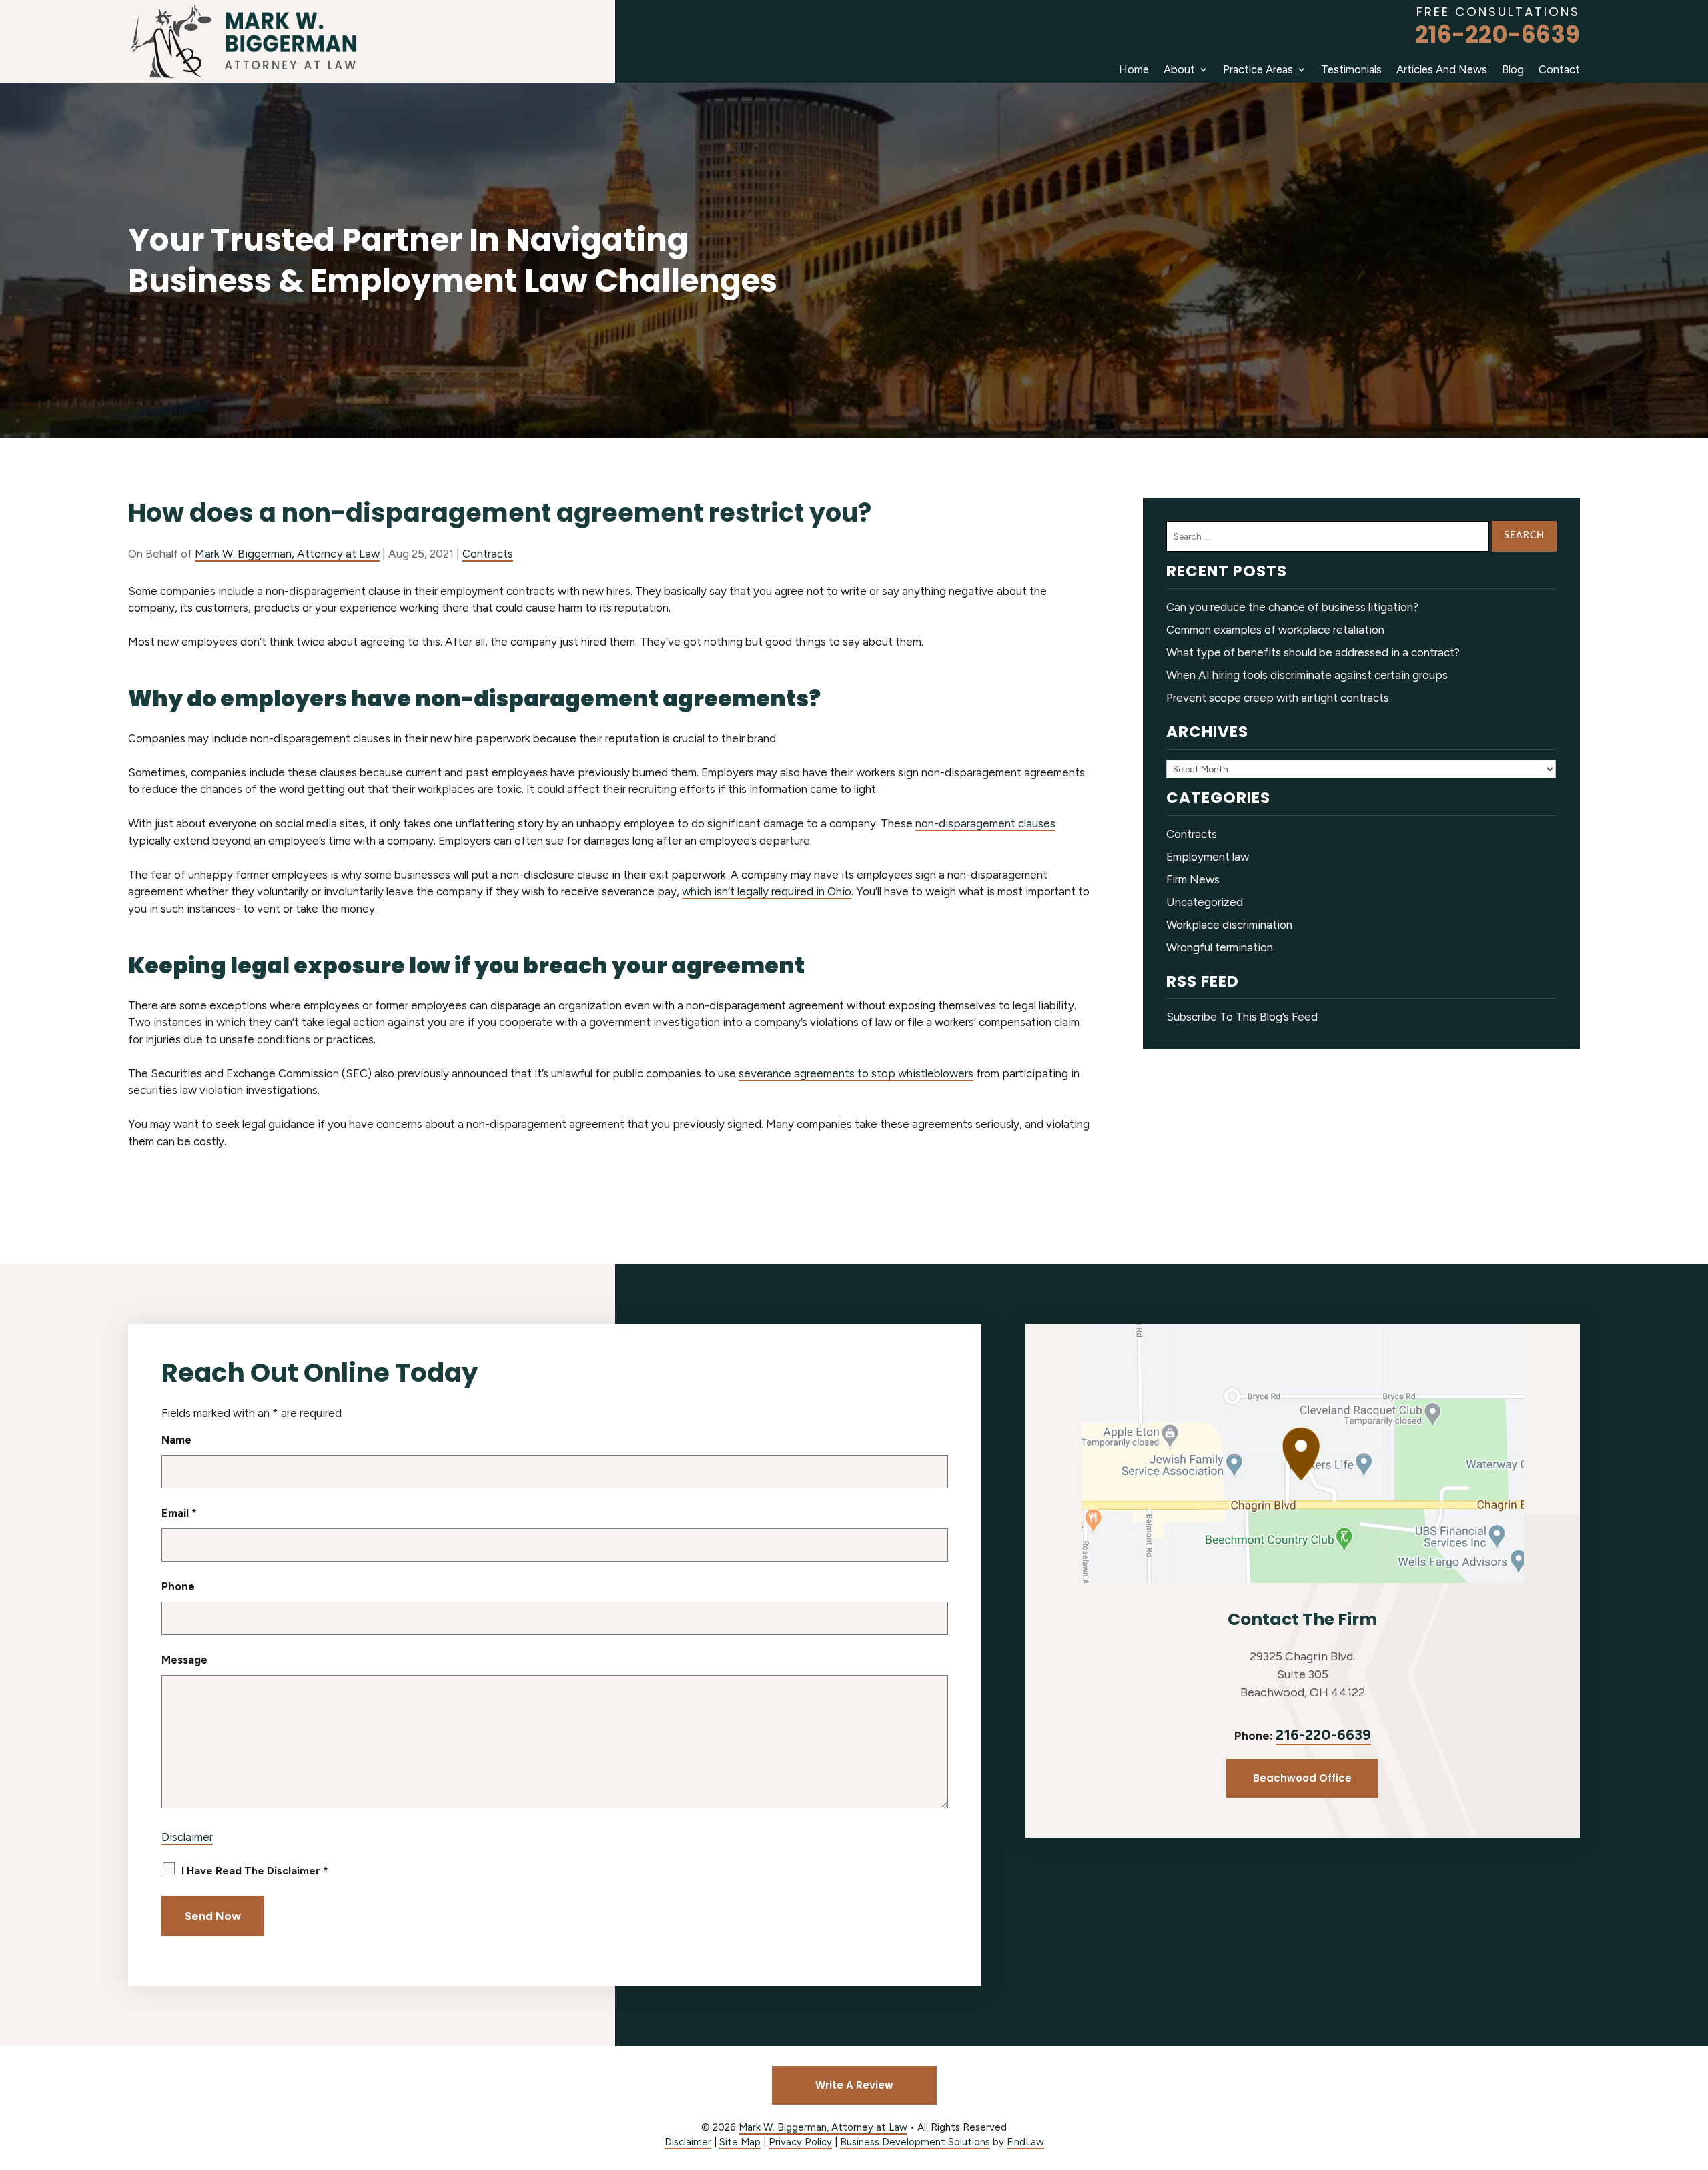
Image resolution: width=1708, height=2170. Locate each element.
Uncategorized (1205, 902)
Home (1134, 69)
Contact (1559, 69)
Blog (1513, 69)
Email (179, 1513)
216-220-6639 (1498, 34)
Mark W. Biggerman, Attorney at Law (287, 554)
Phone (178, 1586)
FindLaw (1025, 2142)
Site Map (740, 2142)
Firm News (1193, 879)
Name (176, 1440)
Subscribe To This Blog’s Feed (1242, 1017)
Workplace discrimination (1229, 925)
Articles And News (1442, 69)
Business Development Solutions (915, 2142)
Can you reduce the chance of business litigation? (1292, 607)
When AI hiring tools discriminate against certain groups (1307, 675)
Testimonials (1351, 69)
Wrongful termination (1220, 947)
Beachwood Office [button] (1302, 1778)
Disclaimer (187, 1837)
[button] (1695, 2073)
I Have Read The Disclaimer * (255, 1871)
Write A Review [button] (854, 2085)
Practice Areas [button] (1258, 69)
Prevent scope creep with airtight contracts (1278, 698)
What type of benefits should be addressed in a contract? (1313, 652)
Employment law (1208, 857)
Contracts (488, 554)
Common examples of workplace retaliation (1275, 630)
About (1179, 69)
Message (184, 1660)
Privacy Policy (800, 2142)
